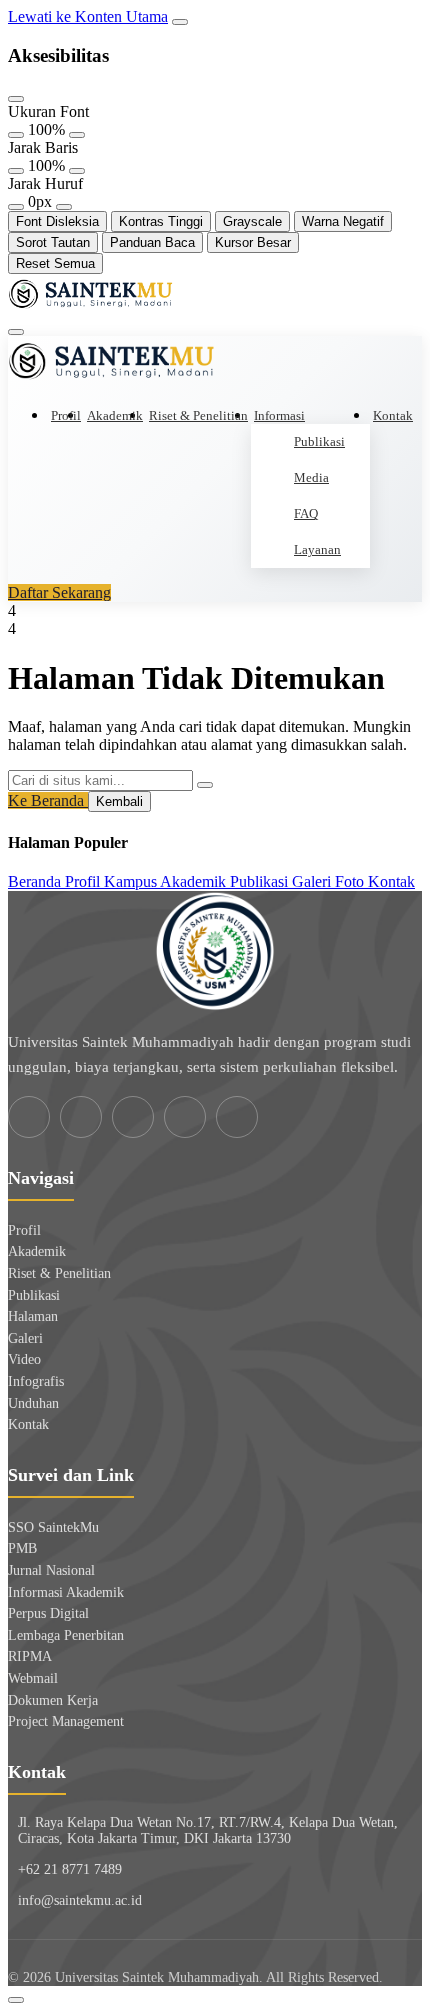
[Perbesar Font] (77, 135)
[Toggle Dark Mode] (16, 2000)
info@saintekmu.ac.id (80, 1900)
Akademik (115, 415)
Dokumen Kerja (53, 1700)
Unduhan (33, 1403)
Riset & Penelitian (198, 415)
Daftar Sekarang (59, 592)
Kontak (393, 415)
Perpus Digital (48, 1613)
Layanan (317, 549)
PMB (22, 1548)
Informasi (279, 415)
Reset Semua (55, 263)
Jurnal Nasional (51, 1570)
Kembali (119, 801)
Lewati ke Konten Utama (88, 16)
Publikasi (319, 441)
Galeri (25, 1338)
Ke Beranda (48, 800)
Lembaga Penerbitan (66, 1635)
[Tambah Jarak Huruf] (64, 207)
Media (311, 477)
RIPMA (30, 1656)
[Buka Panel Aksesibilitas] (180, 22)
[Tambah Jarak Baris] (77, 171)
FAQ (306, 513)
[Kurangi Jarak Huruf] (16, 207)
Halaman (33, 1316)
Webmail (33, 1678)
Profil (66, 415)
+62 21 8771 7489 (70, 1869)
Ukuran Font (48, 111)
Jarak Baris (43, 147)
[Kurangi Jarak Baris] (16, 171)
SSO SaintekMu (53, 1527)
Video (24, 1359)
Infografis (36, 1381)
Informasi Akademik (66, 1592)
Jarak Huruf (45, 183)
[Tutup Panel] (16, 99)
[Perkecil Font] (16, 135)
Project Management (66, 1721)
